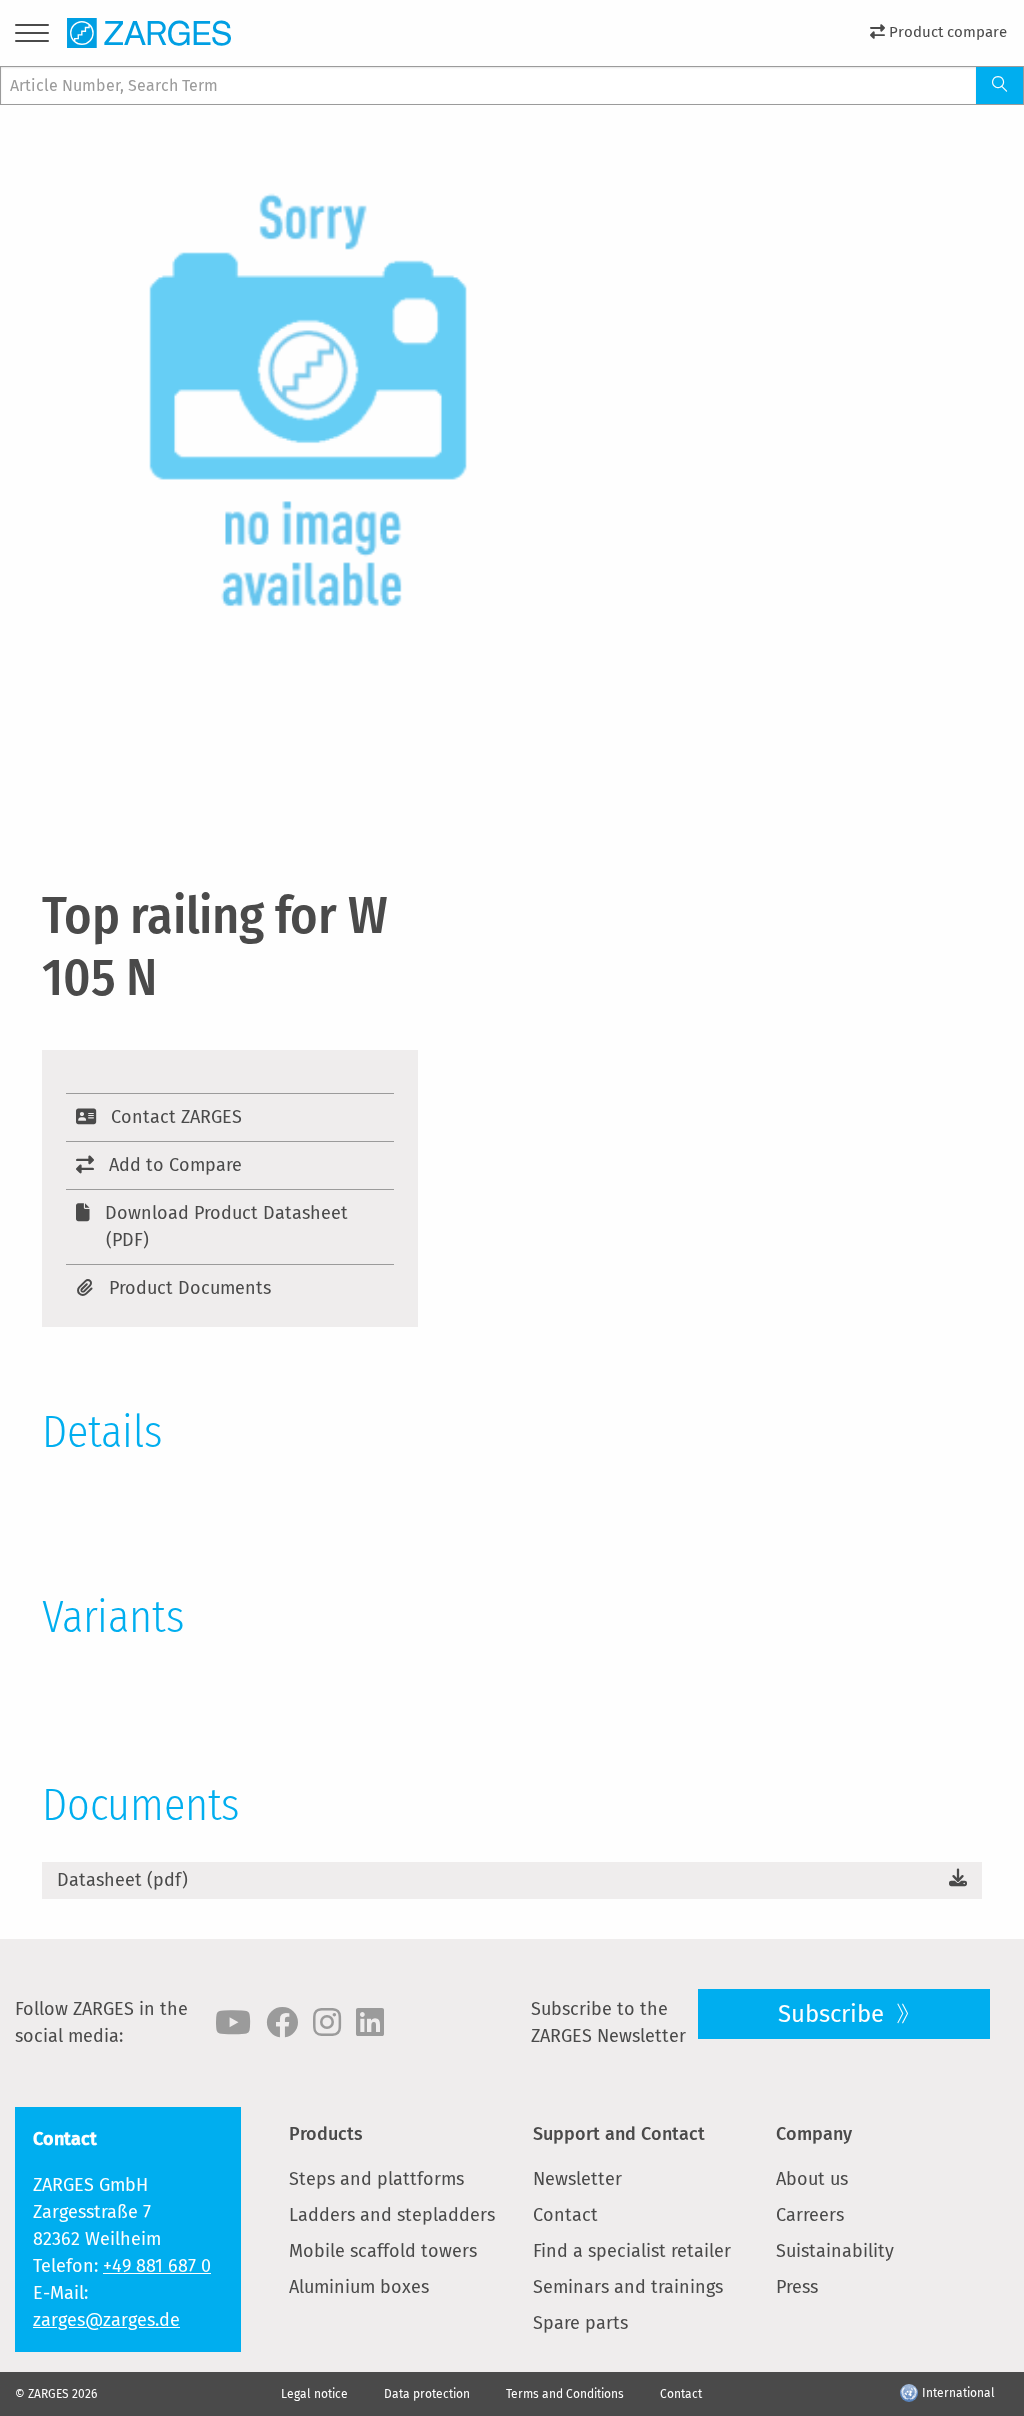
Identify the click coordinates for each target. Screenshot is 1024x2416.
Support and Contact (619, 2134)
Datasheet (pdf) (122, 1880)
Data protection (427, 2394)
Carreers (810, 2215)
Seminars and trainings (628, 2287)
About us (812, 2179)
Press (797, 2287)
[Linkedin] (370, 2023)
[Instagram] (327, 2023)
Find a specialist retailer (632, 2251)
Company (814, 2134)
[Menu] (32, 36)
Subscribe (834, 2014)
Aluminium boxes (359, 2287)
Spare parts (580, 2323)
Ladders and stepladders (392, 2215)
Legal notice (314, 2394)
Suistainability (835, 2251)
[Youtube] (233, 2023)
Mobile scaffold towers (383, 2251)
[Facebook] (282, 2023)
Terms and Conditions (565, 2394)
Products (326, 2134)
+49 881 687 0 (157, 2266)
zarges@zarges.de (106, 2320)
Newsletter (577, 2179)
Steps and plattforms (376, 2179)
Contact (565, 2215)
